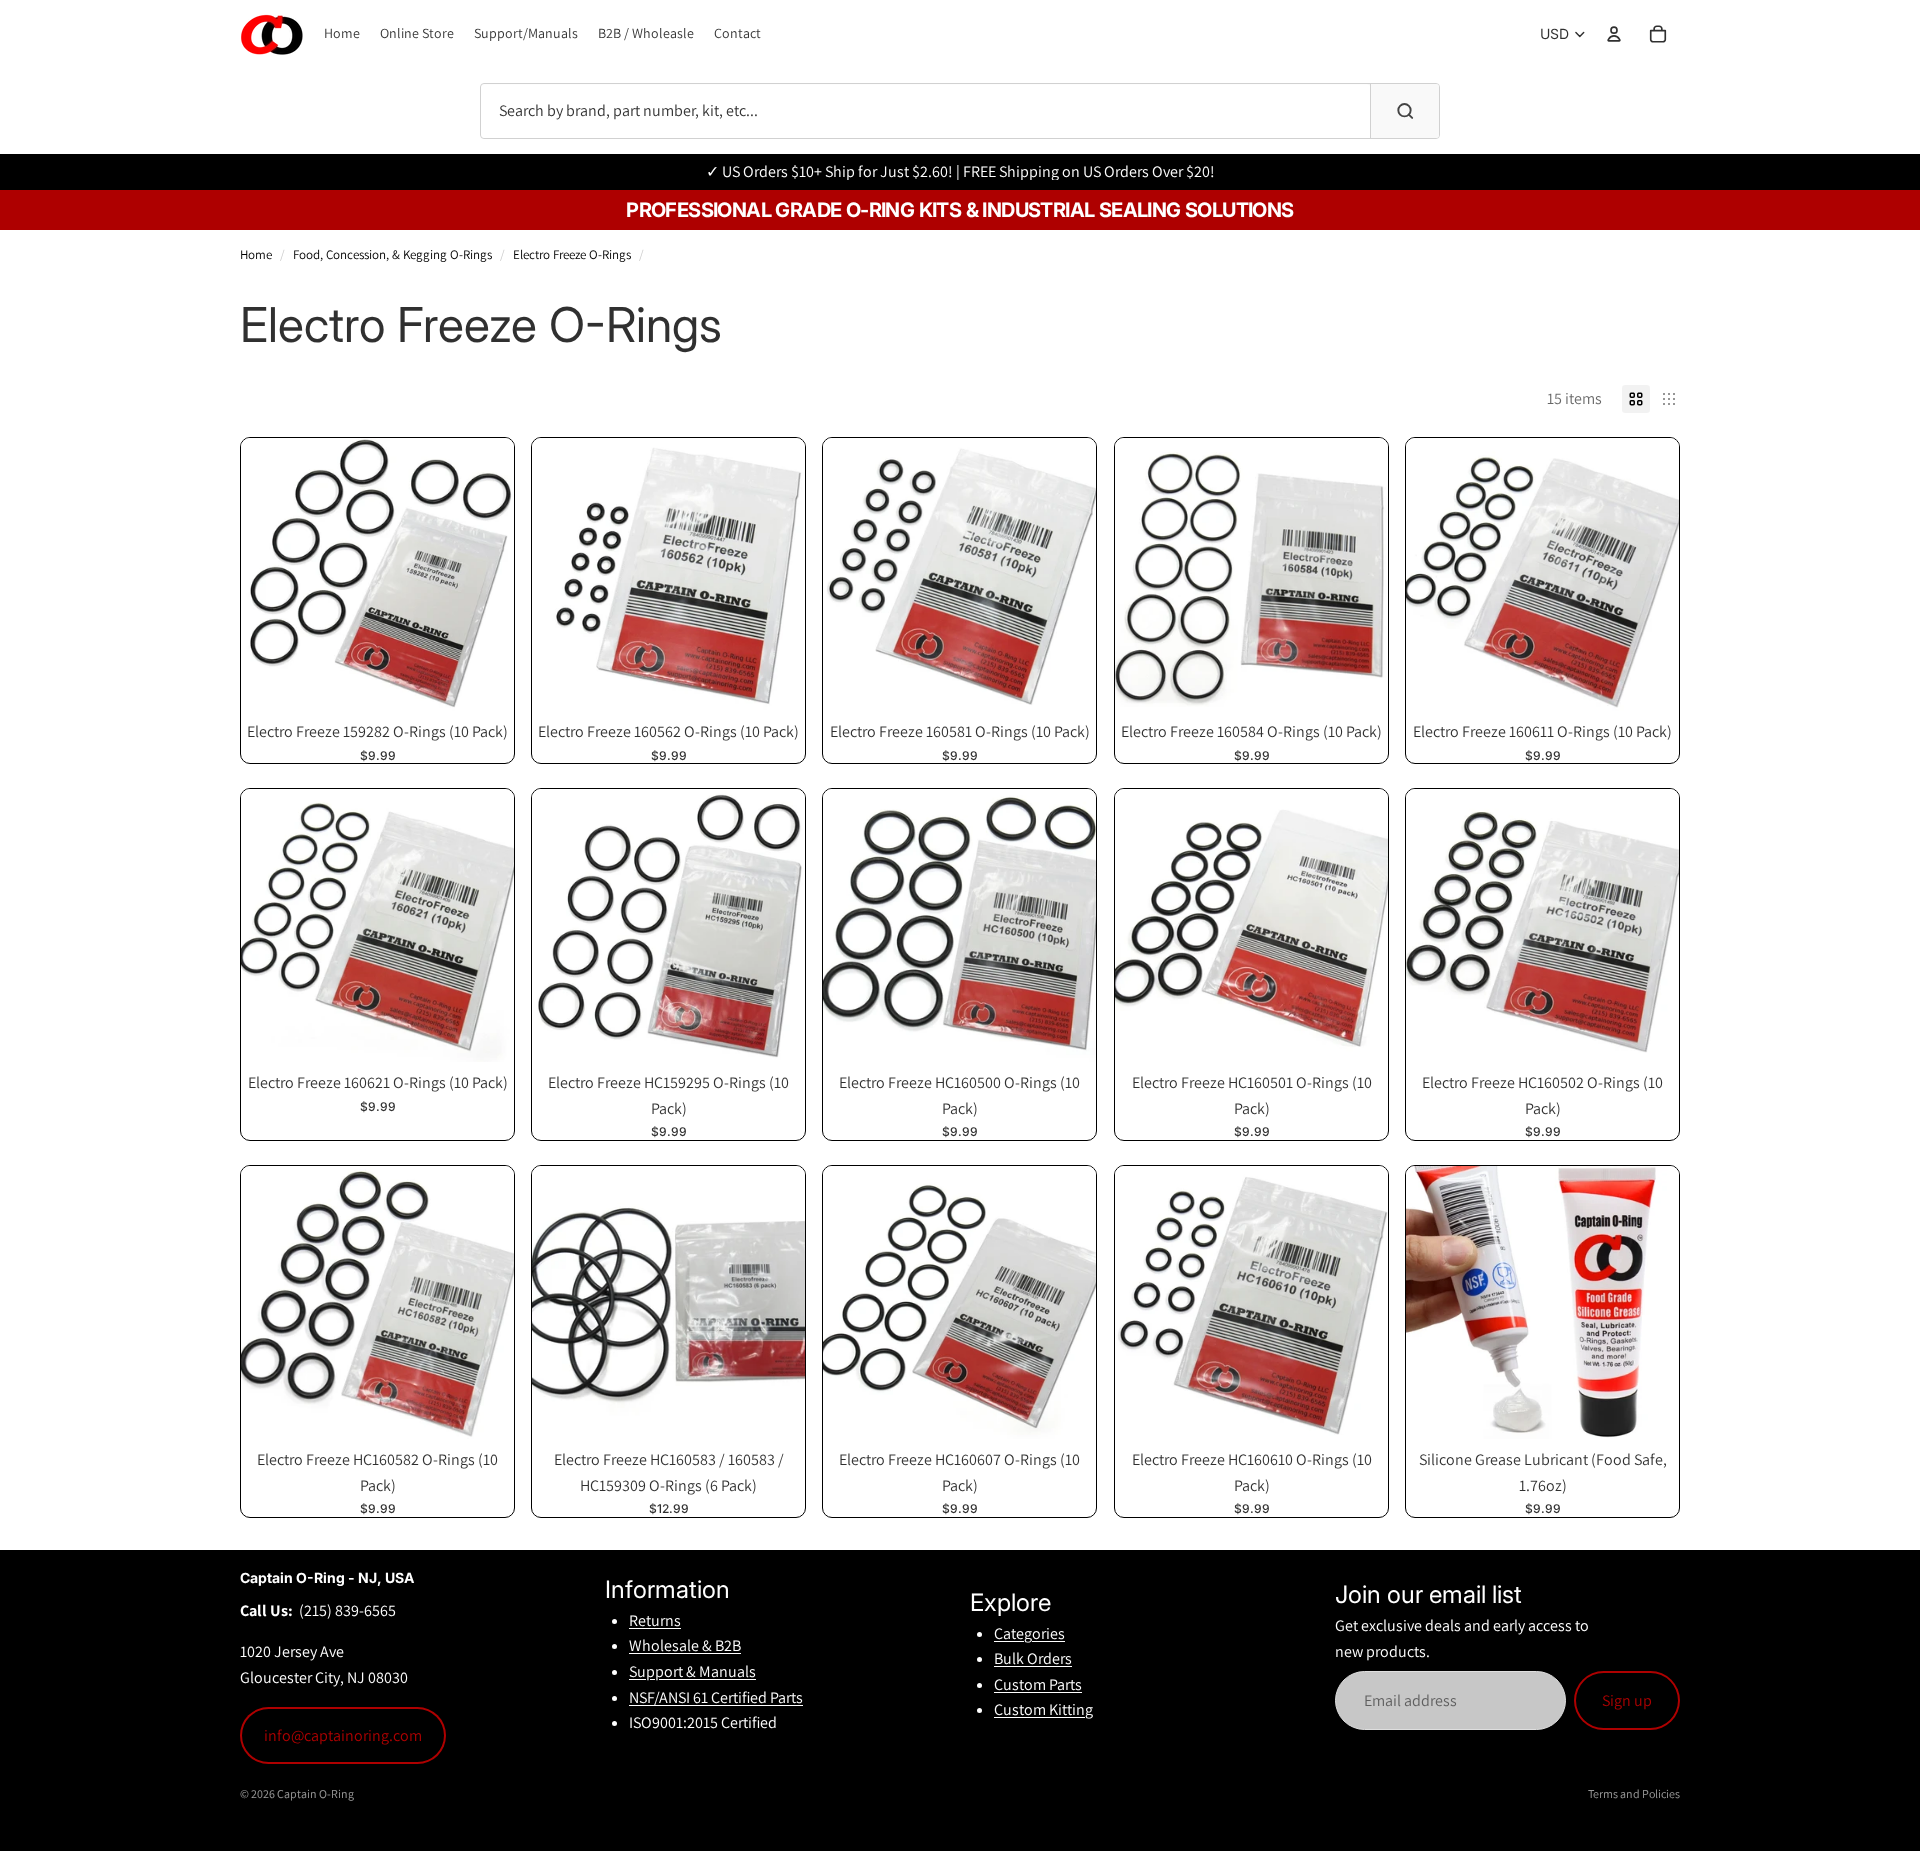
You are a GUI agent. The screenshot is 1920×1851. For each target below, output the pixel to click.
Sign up (1627, 1700)
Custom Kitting (1043, 1709)
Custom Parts (1038, 1684)
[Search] (1405, 111)
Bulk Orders (1033, 1658)
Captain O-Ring (315, 1793)
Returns (655, 1620)
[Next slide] (775, 1302)
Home (256, 254)
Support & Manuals (692, 1671)
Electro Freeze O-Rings (572, 254)
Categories (1029, 1633)
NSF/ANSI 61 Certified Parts (716, 1697)
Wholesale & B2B (685, 1645)
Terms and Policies (1634, 1793)
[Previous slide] (562, 1302)
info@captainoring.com (343, 1735)
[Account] (1614, 34)
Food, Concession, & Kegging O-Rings (392, 254)
